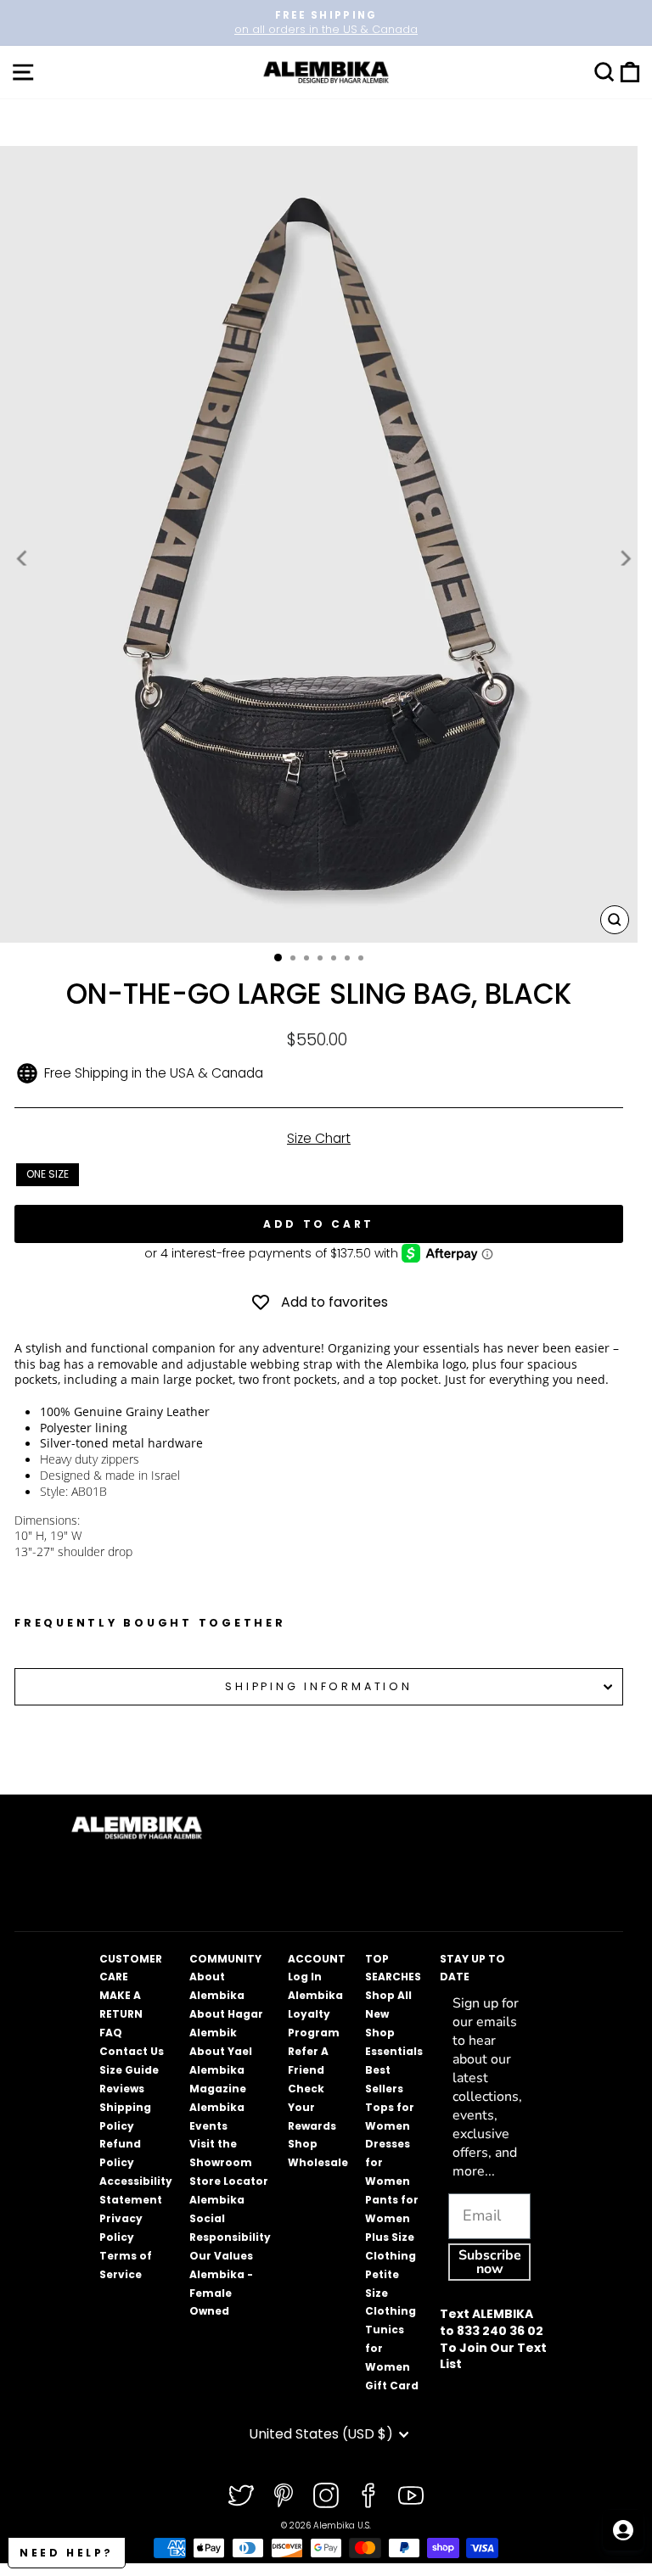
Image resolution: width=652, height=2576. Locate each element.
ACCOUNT (317, 1959)
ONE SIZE (48, 1174)
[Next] (624, 558)
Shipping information (318, 1686)
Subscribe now (490, 2262)
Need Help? (67, 2553)
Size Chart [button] (319, 1138)
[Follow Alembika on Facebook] (368, 2495)
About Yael (221, 2051)
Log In (305, 1977)
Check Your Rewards (312, 2107)
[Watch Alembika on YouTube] (411, 2495)
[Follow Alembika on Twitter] (241, 2495)
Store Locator (229, 2181)
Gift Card (392, 2386)
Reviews (122, 2089)
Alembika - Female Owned (221, 2293)
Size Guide (129, 2070)
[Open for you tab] (623, 2530)
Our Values (221, 2256)
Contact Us (132, 2051)
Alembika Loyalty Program (315, 2014)
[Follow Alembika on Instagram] (326, 2495)
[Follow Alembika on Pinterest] (284, 2495)
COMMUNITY (225, 1959)
